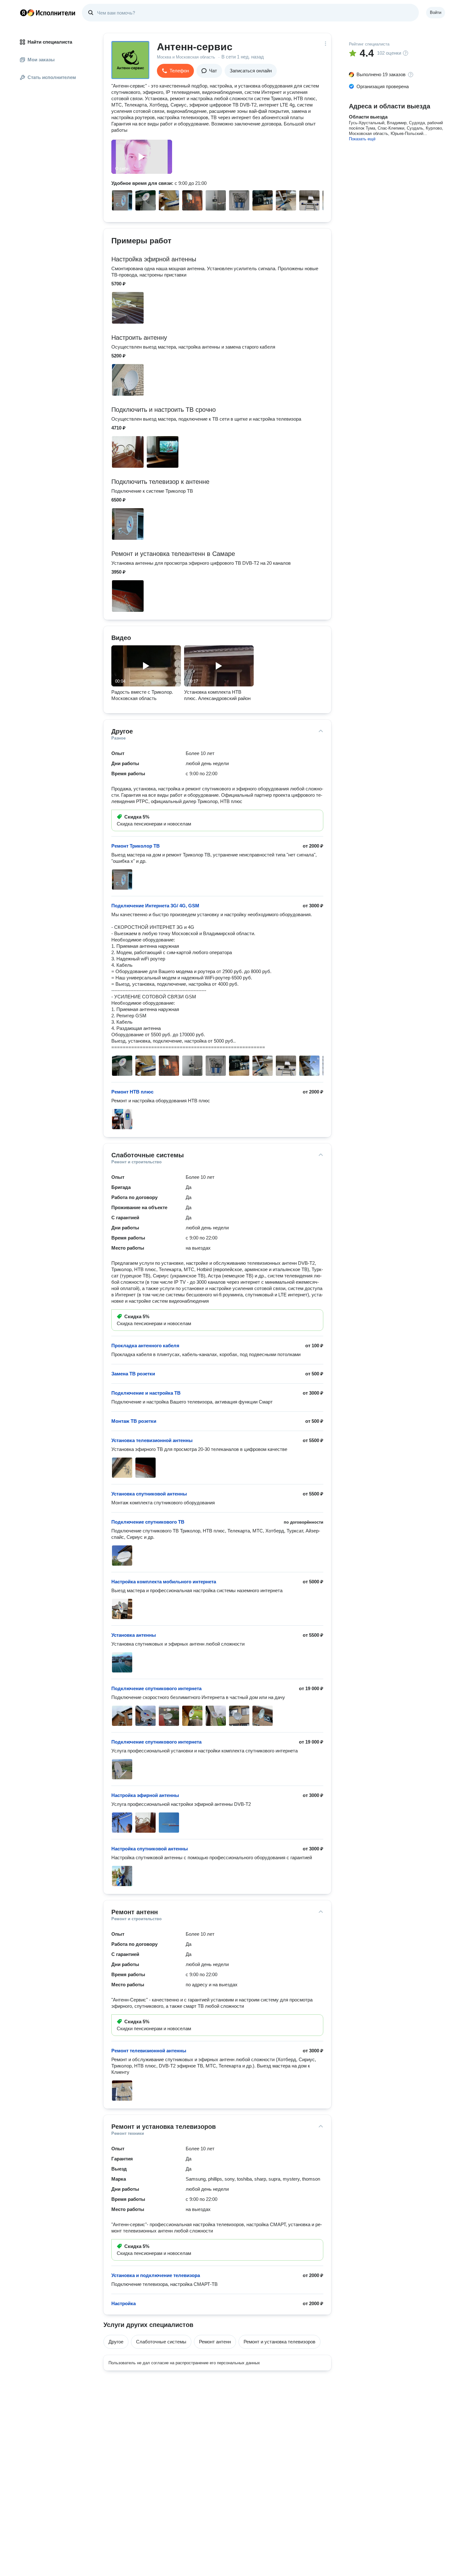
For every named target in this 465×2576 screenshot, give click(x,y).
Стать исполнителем (52, 77)
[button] (175, 71)
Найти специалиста (50, 42)
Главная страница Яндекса (23, 13)
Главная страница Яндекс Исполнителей (48, 13)
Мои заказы (41, 60)
